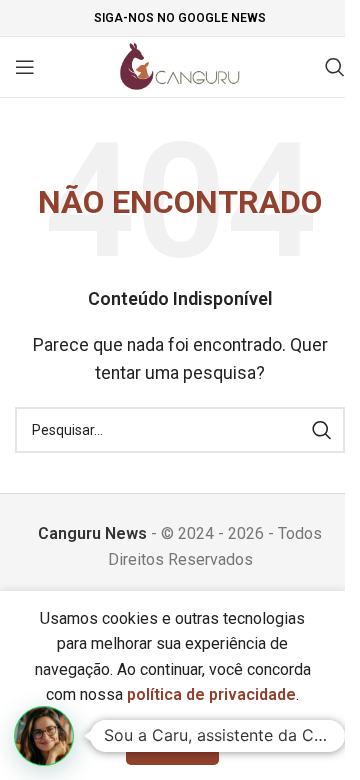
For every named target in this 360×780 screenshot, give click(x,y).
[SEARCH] (322, 430)
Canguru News (92, 533)
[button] (44, 736)
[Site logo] (180, 65)
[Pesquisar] (335, 67)
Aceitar (172, 743)
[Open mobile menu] (25, 67)
